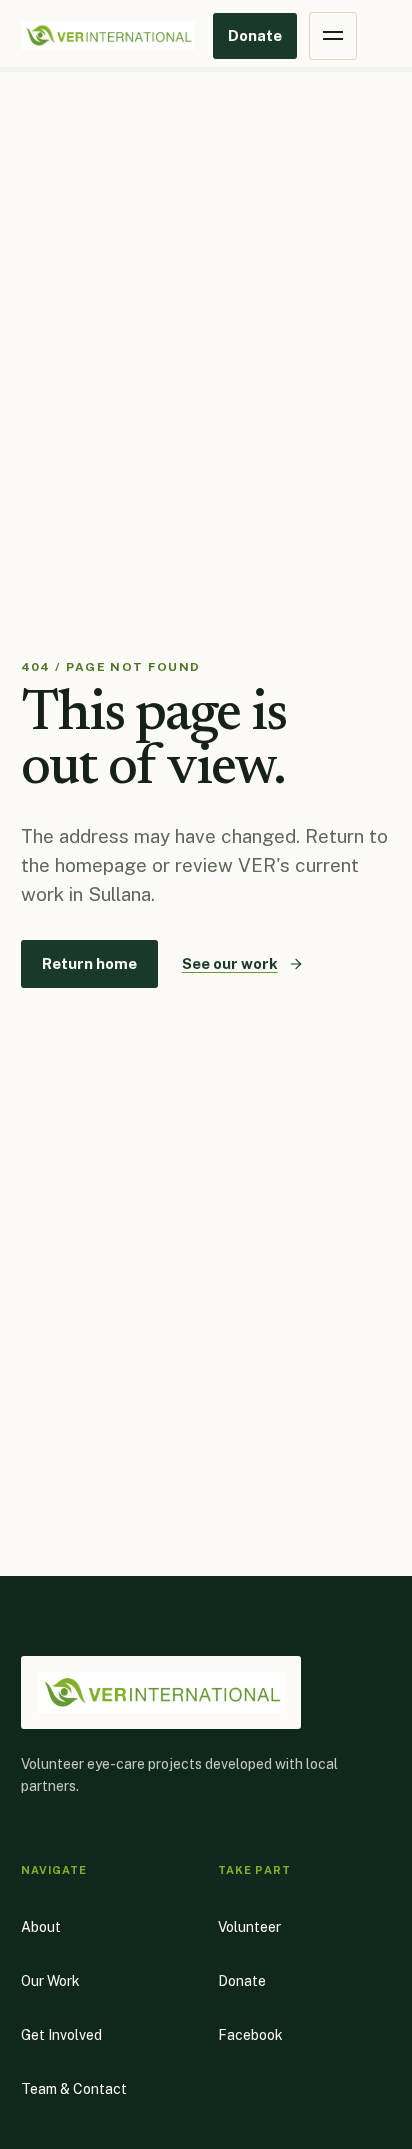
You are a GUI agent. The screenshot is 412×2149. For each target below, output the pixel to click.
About (41, 1927)
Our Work (50, 1981)
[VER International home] (108, 36)
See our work (230, 963)
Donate (255, 35)
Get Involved (61, 2035)
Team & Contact (74, 2089)
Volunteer (249, 1927)
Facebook (250, 2040)
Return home (89, 963)
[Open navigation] (333, 36)
